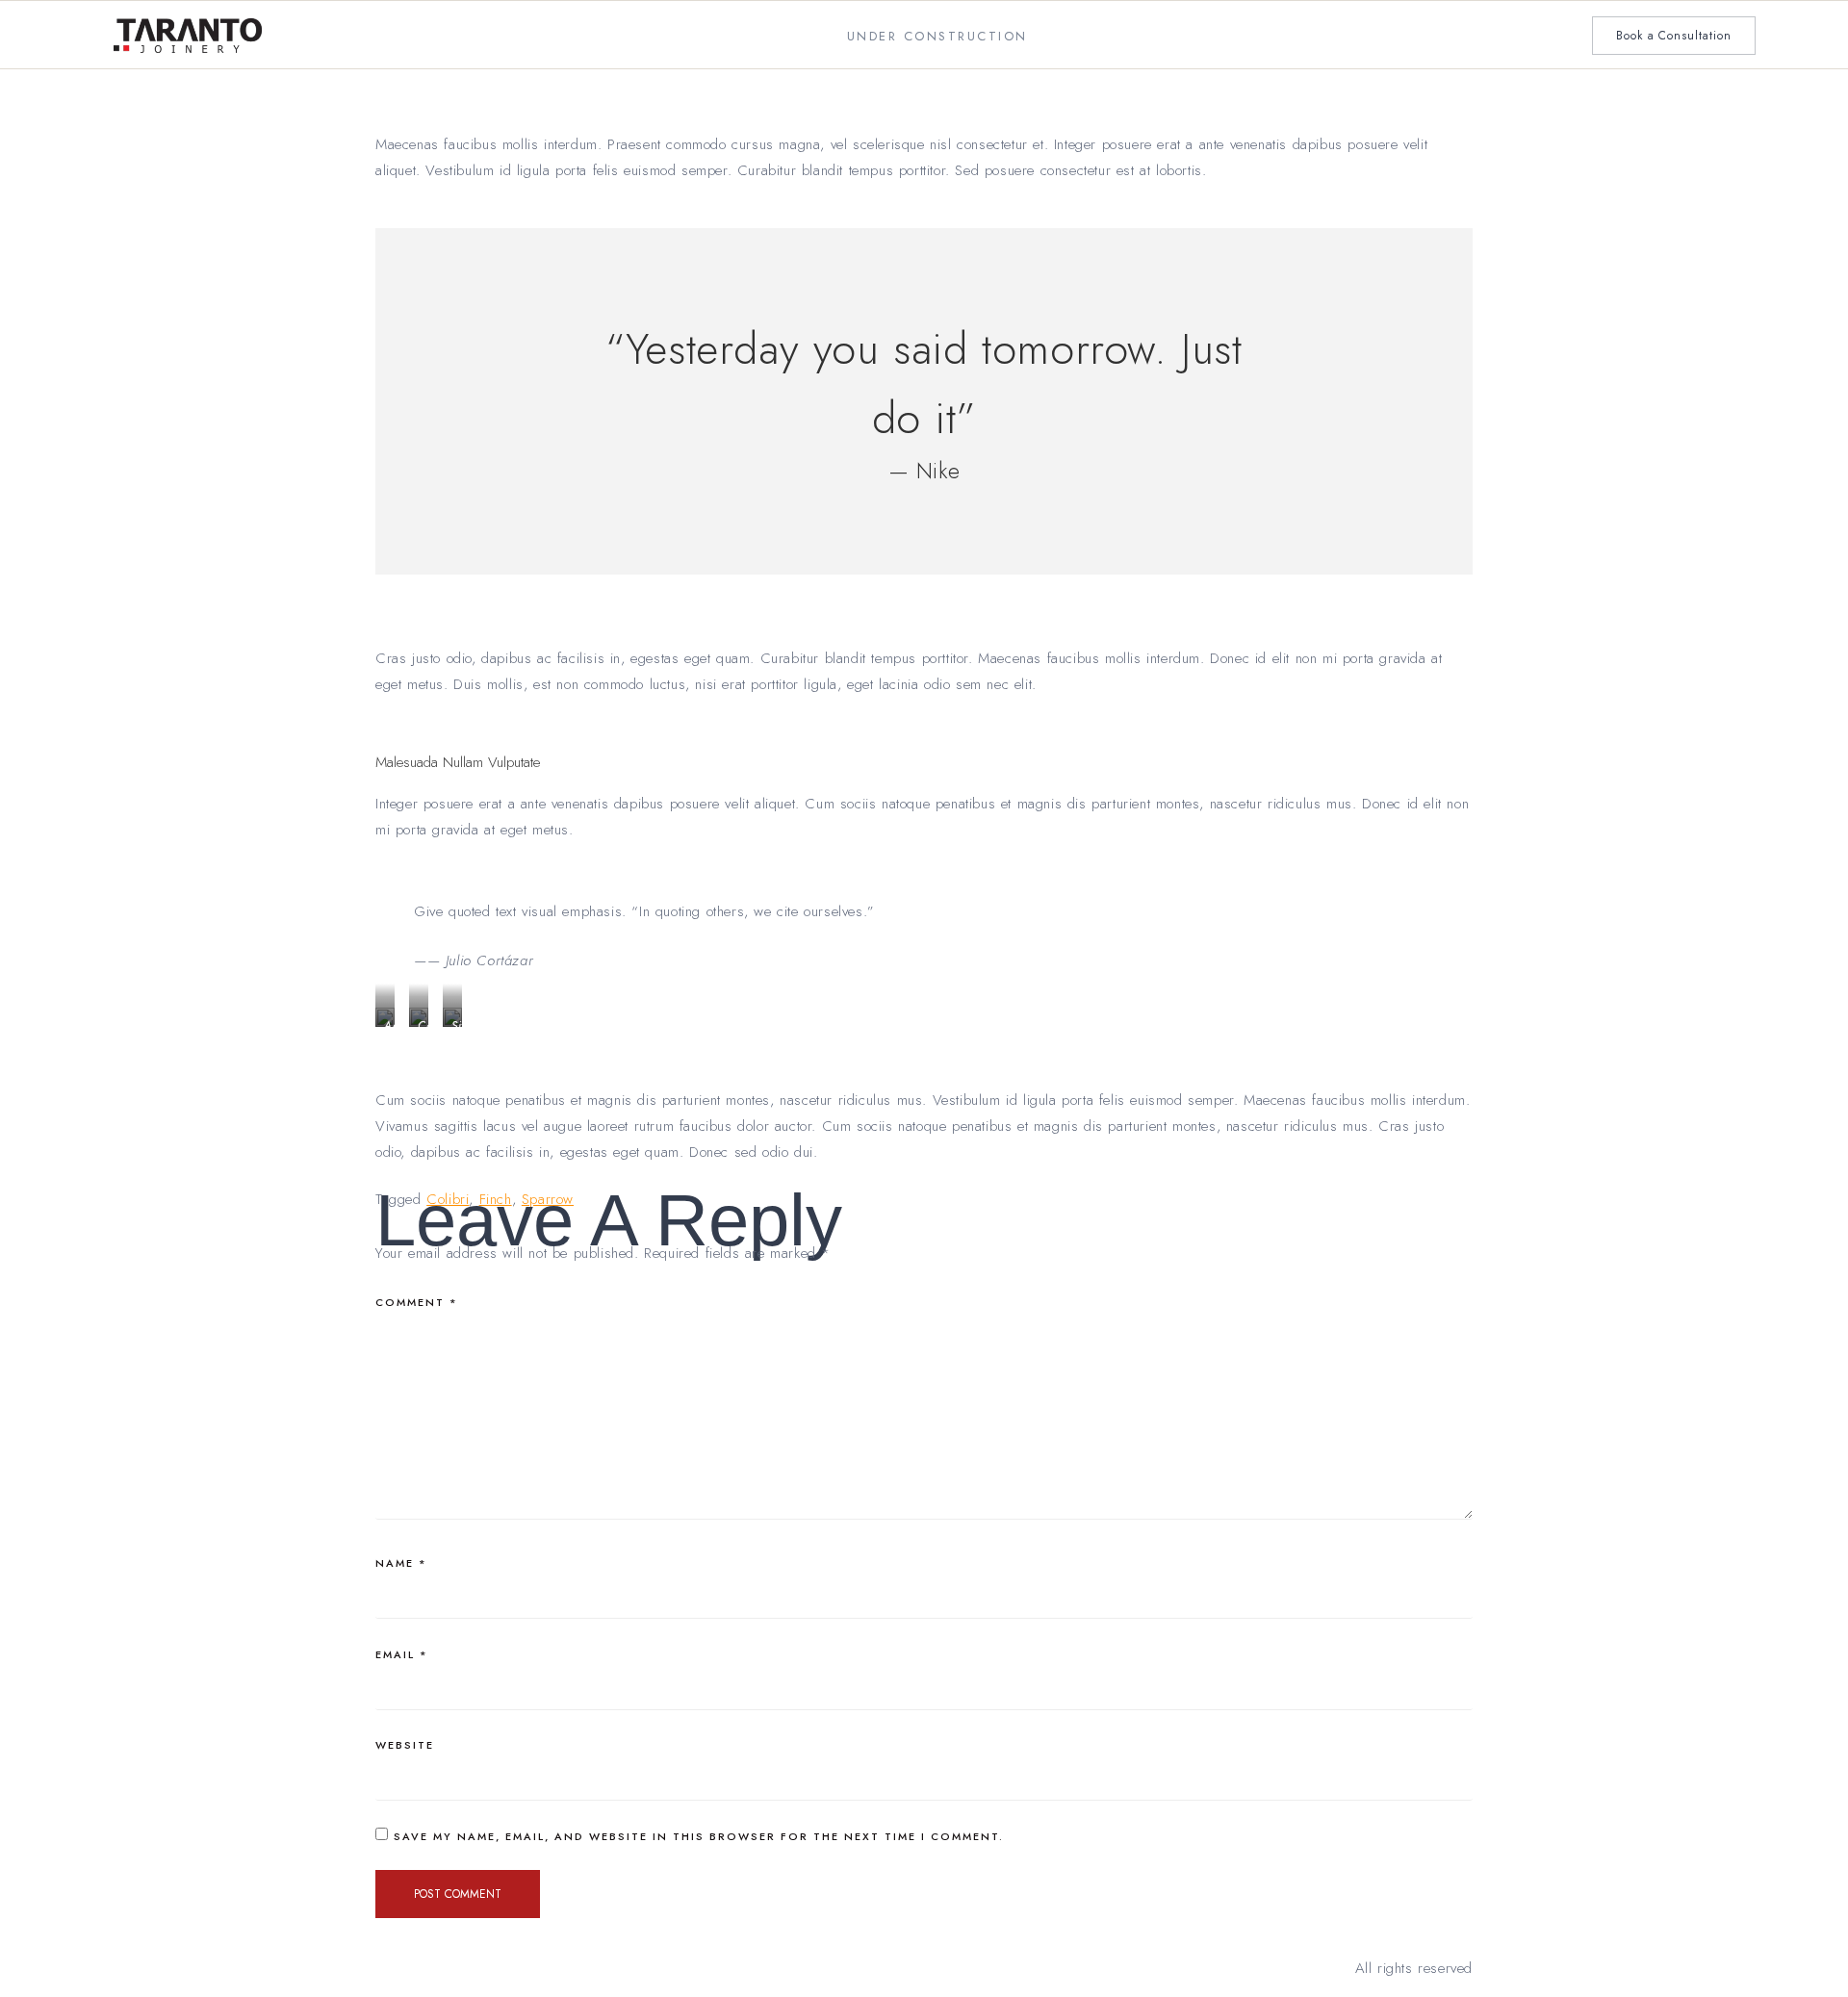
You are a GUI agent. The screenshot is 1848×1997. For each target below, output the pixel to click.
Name (401, 1563)
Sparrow (548, 1199)
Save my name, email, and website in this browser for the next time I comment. (699, 1837)
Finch (496, 1199)
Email (402, 1655)
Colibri (448, 1199)
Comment (417, 1303)
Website (405, 1745)
